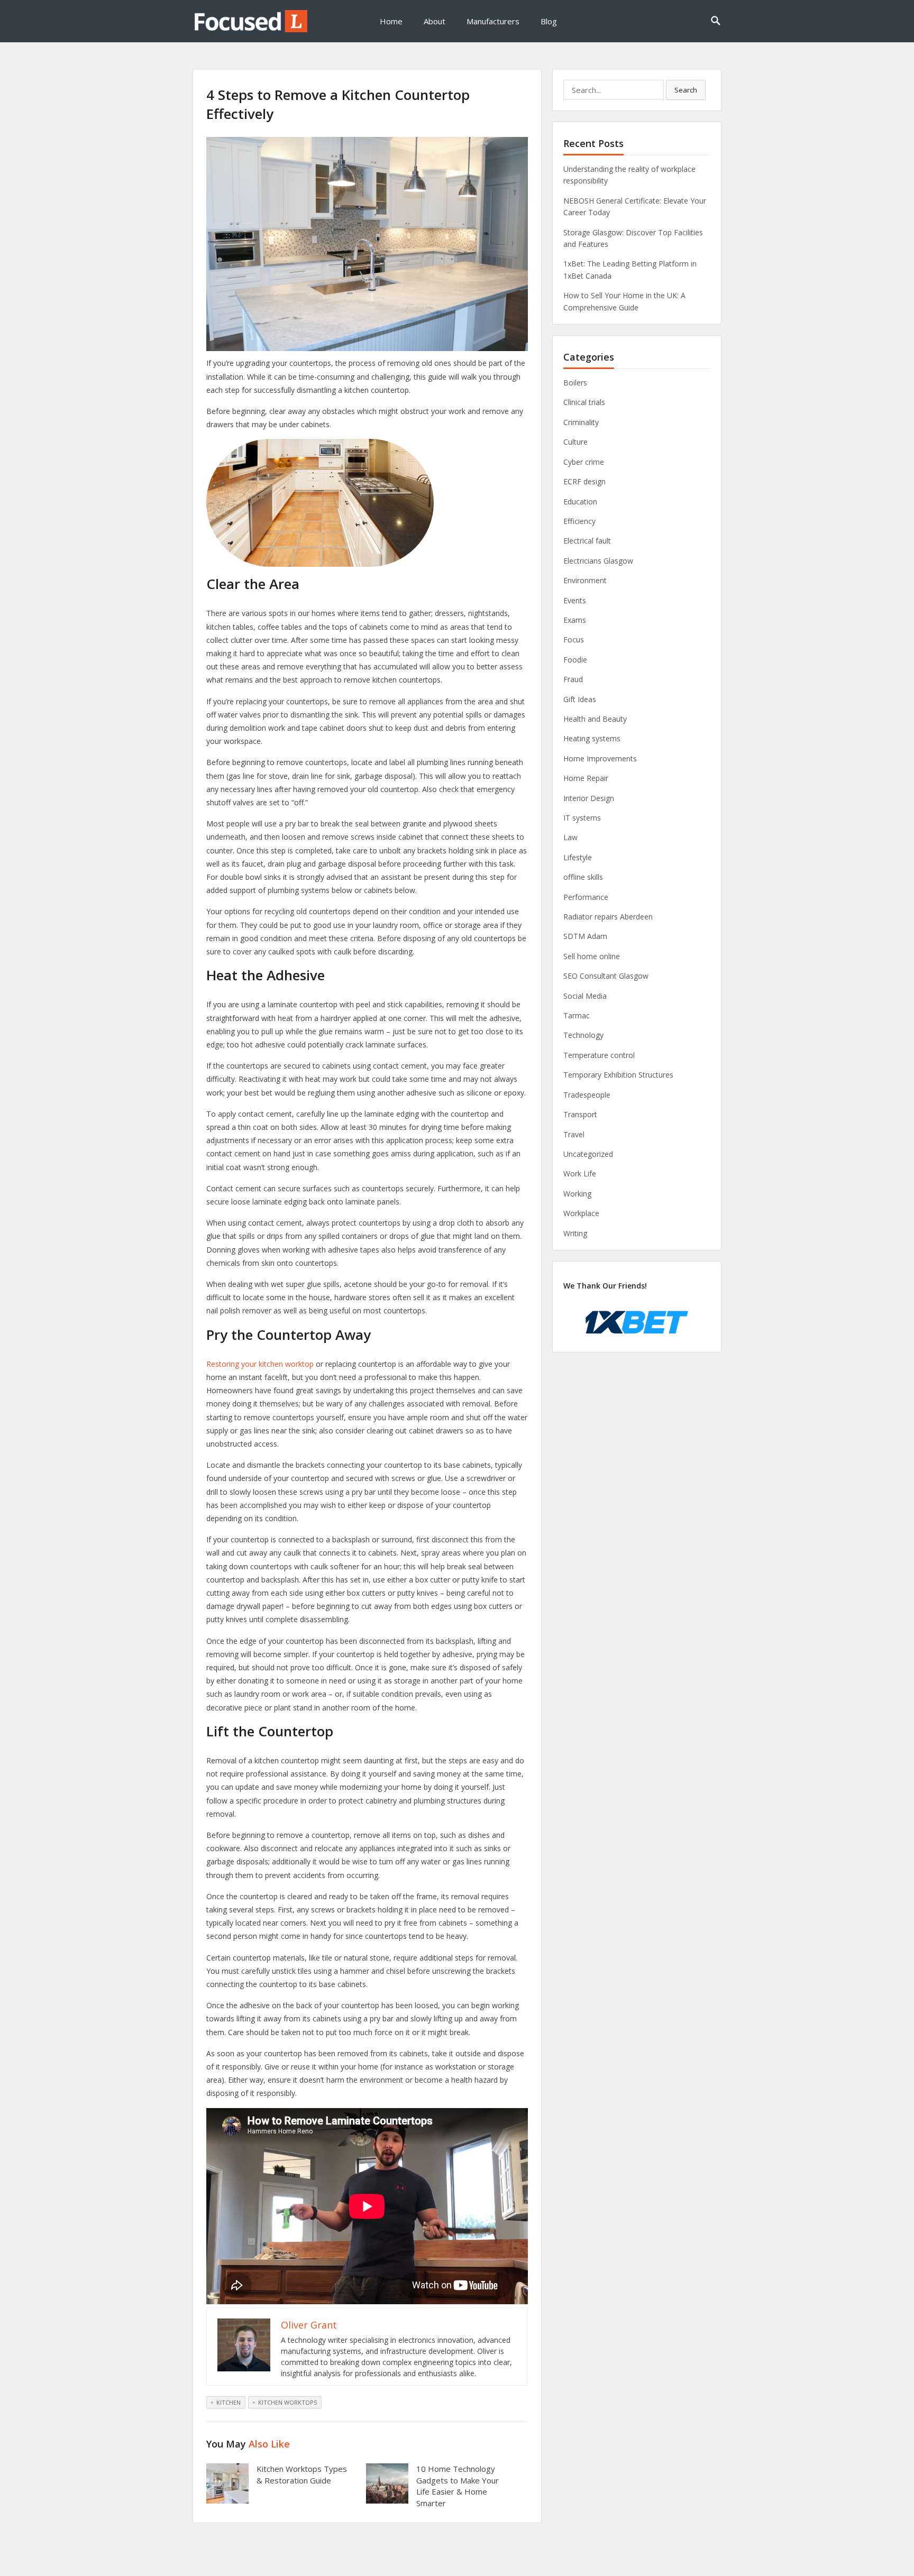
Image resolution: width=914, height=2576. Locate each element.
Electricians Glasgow (598, 561)
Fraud (573, 679)
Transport (580, 1114)
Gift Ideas (580, 699)
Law (570, 837)
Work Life (580, 1174)
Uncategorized (588, 1154)
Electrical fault (587, 541)
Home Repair (586, 778)
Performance (586, 897)
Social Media (585, 996)
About (435, 21)
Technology (583, 1035)
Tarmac (577, 1015)
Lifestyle (578, 857)
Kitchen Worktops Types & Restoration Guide (302, 2474)
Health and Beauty (595, 719)
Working (577, 1194)
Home (391, 21)
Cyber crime (584, 462)
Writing (575, 1233)
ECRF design (584, 481)
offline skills (583, 877)
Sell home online (592, 956)
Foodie (575, 660)
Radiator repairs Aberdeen (608, 917)
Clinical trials (584, 402)
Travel (574, 1134)
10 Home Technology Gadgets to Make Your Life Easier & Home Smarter (458, 2486)
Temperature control (599, 1055)
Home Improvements (600, 758)
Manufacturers (493, 21)
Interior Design (589, 798)
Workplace (581, 1213)
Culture (575, 442)
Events (575, 600)
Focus (574, 640)
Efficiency (579, 521)
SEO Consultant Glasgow (606, 976)
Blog (549, 21)
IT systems (582, 818)
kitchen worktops (287, 2402)
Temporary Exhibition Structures (618, 1075)
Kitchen (229, 2402)
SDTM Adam (585, 936)
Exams (575, 620)
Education (580, 502)
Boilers (575, 383)
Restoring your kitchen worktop (260, 1364)
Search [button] (686, 90)
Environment (585, 580)
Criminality (581, 422)
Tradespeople (587, 1095)
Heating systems (592, 738)
